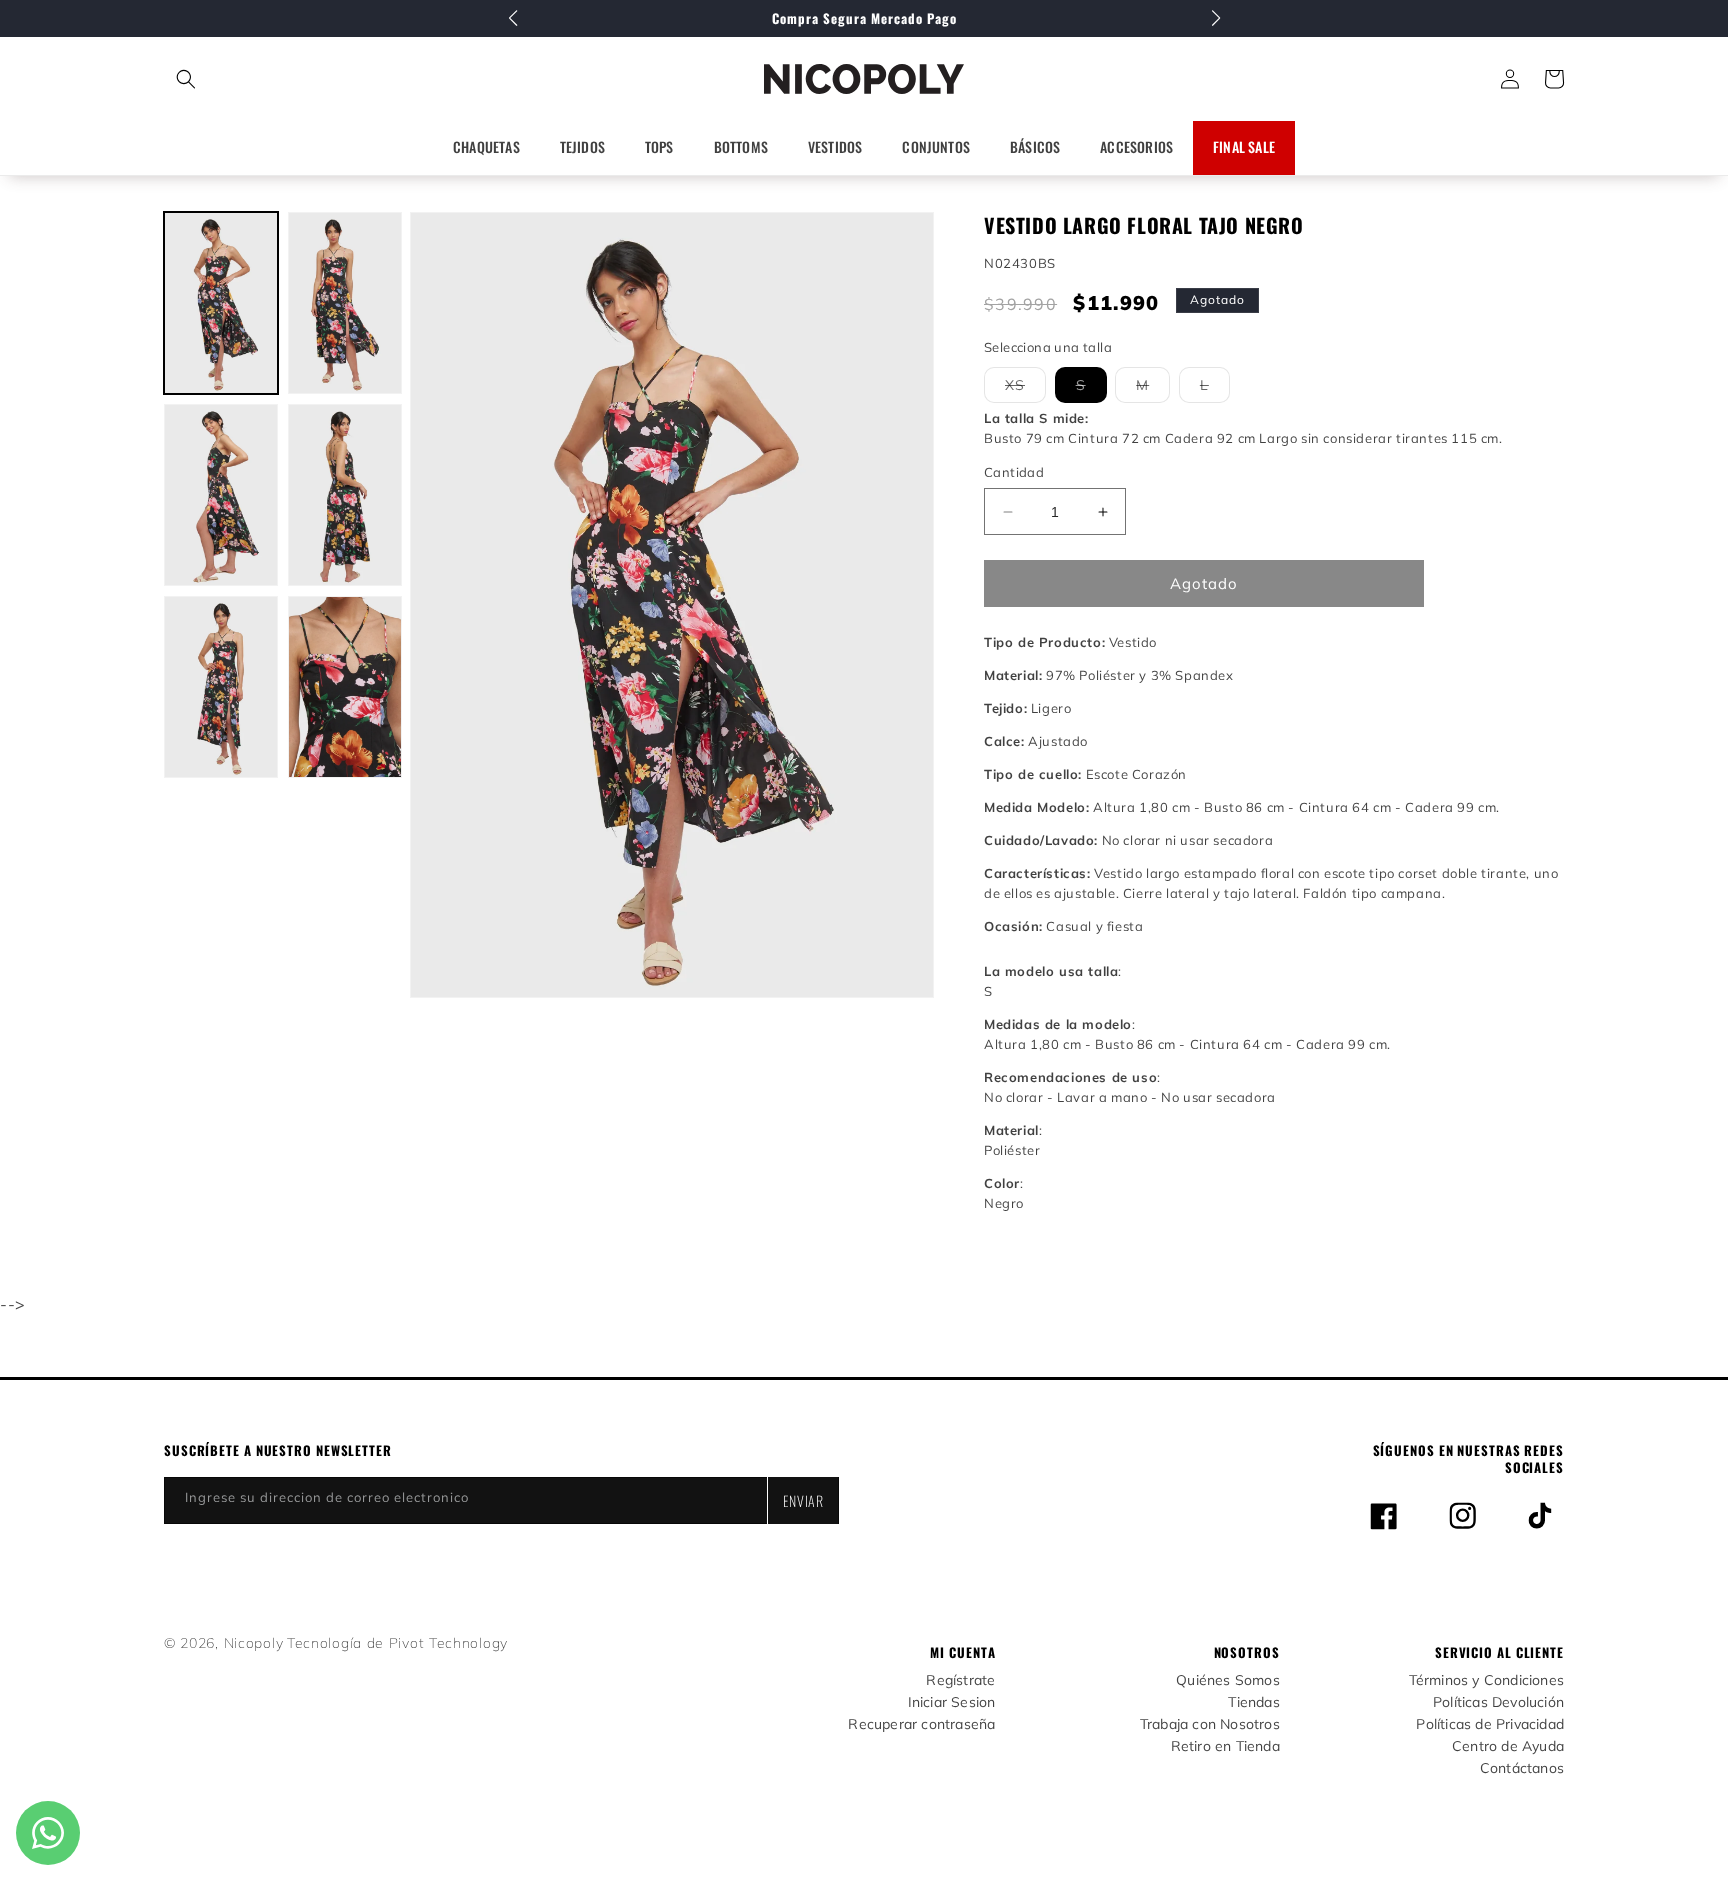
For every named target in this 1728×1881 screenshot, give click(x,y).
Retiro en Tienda (1225, 1746)
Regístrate (960, 1680)
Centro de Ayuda (1508, 1746)
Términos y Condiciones (1486, 1680)
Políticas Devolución (1498, 1702)
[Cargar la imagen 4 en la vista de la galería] (345, 495)
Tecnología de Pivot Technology (397, 1643)
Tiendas (1253, 1702)
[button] (274, 79)
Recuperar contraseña (921, 1724)
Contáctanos (1522, 1768)
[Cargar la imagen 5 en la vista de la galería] (221, 687)
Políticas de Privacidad (1490, 1724)
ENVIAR (803, 1500)
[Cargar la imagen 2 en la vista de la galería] (345, 303)
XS (1025, 389)
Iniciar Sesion (952, 1702)
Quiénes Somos (1228, 1680)
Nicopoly (254, 1643)
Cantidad (1014, 472)
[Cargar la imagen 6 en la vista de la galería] (345, 687)
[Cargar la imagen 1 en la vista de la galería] (221, 303)
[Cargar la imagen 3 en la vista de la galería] (221, 495)
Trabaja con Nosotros (1210, 1724)
